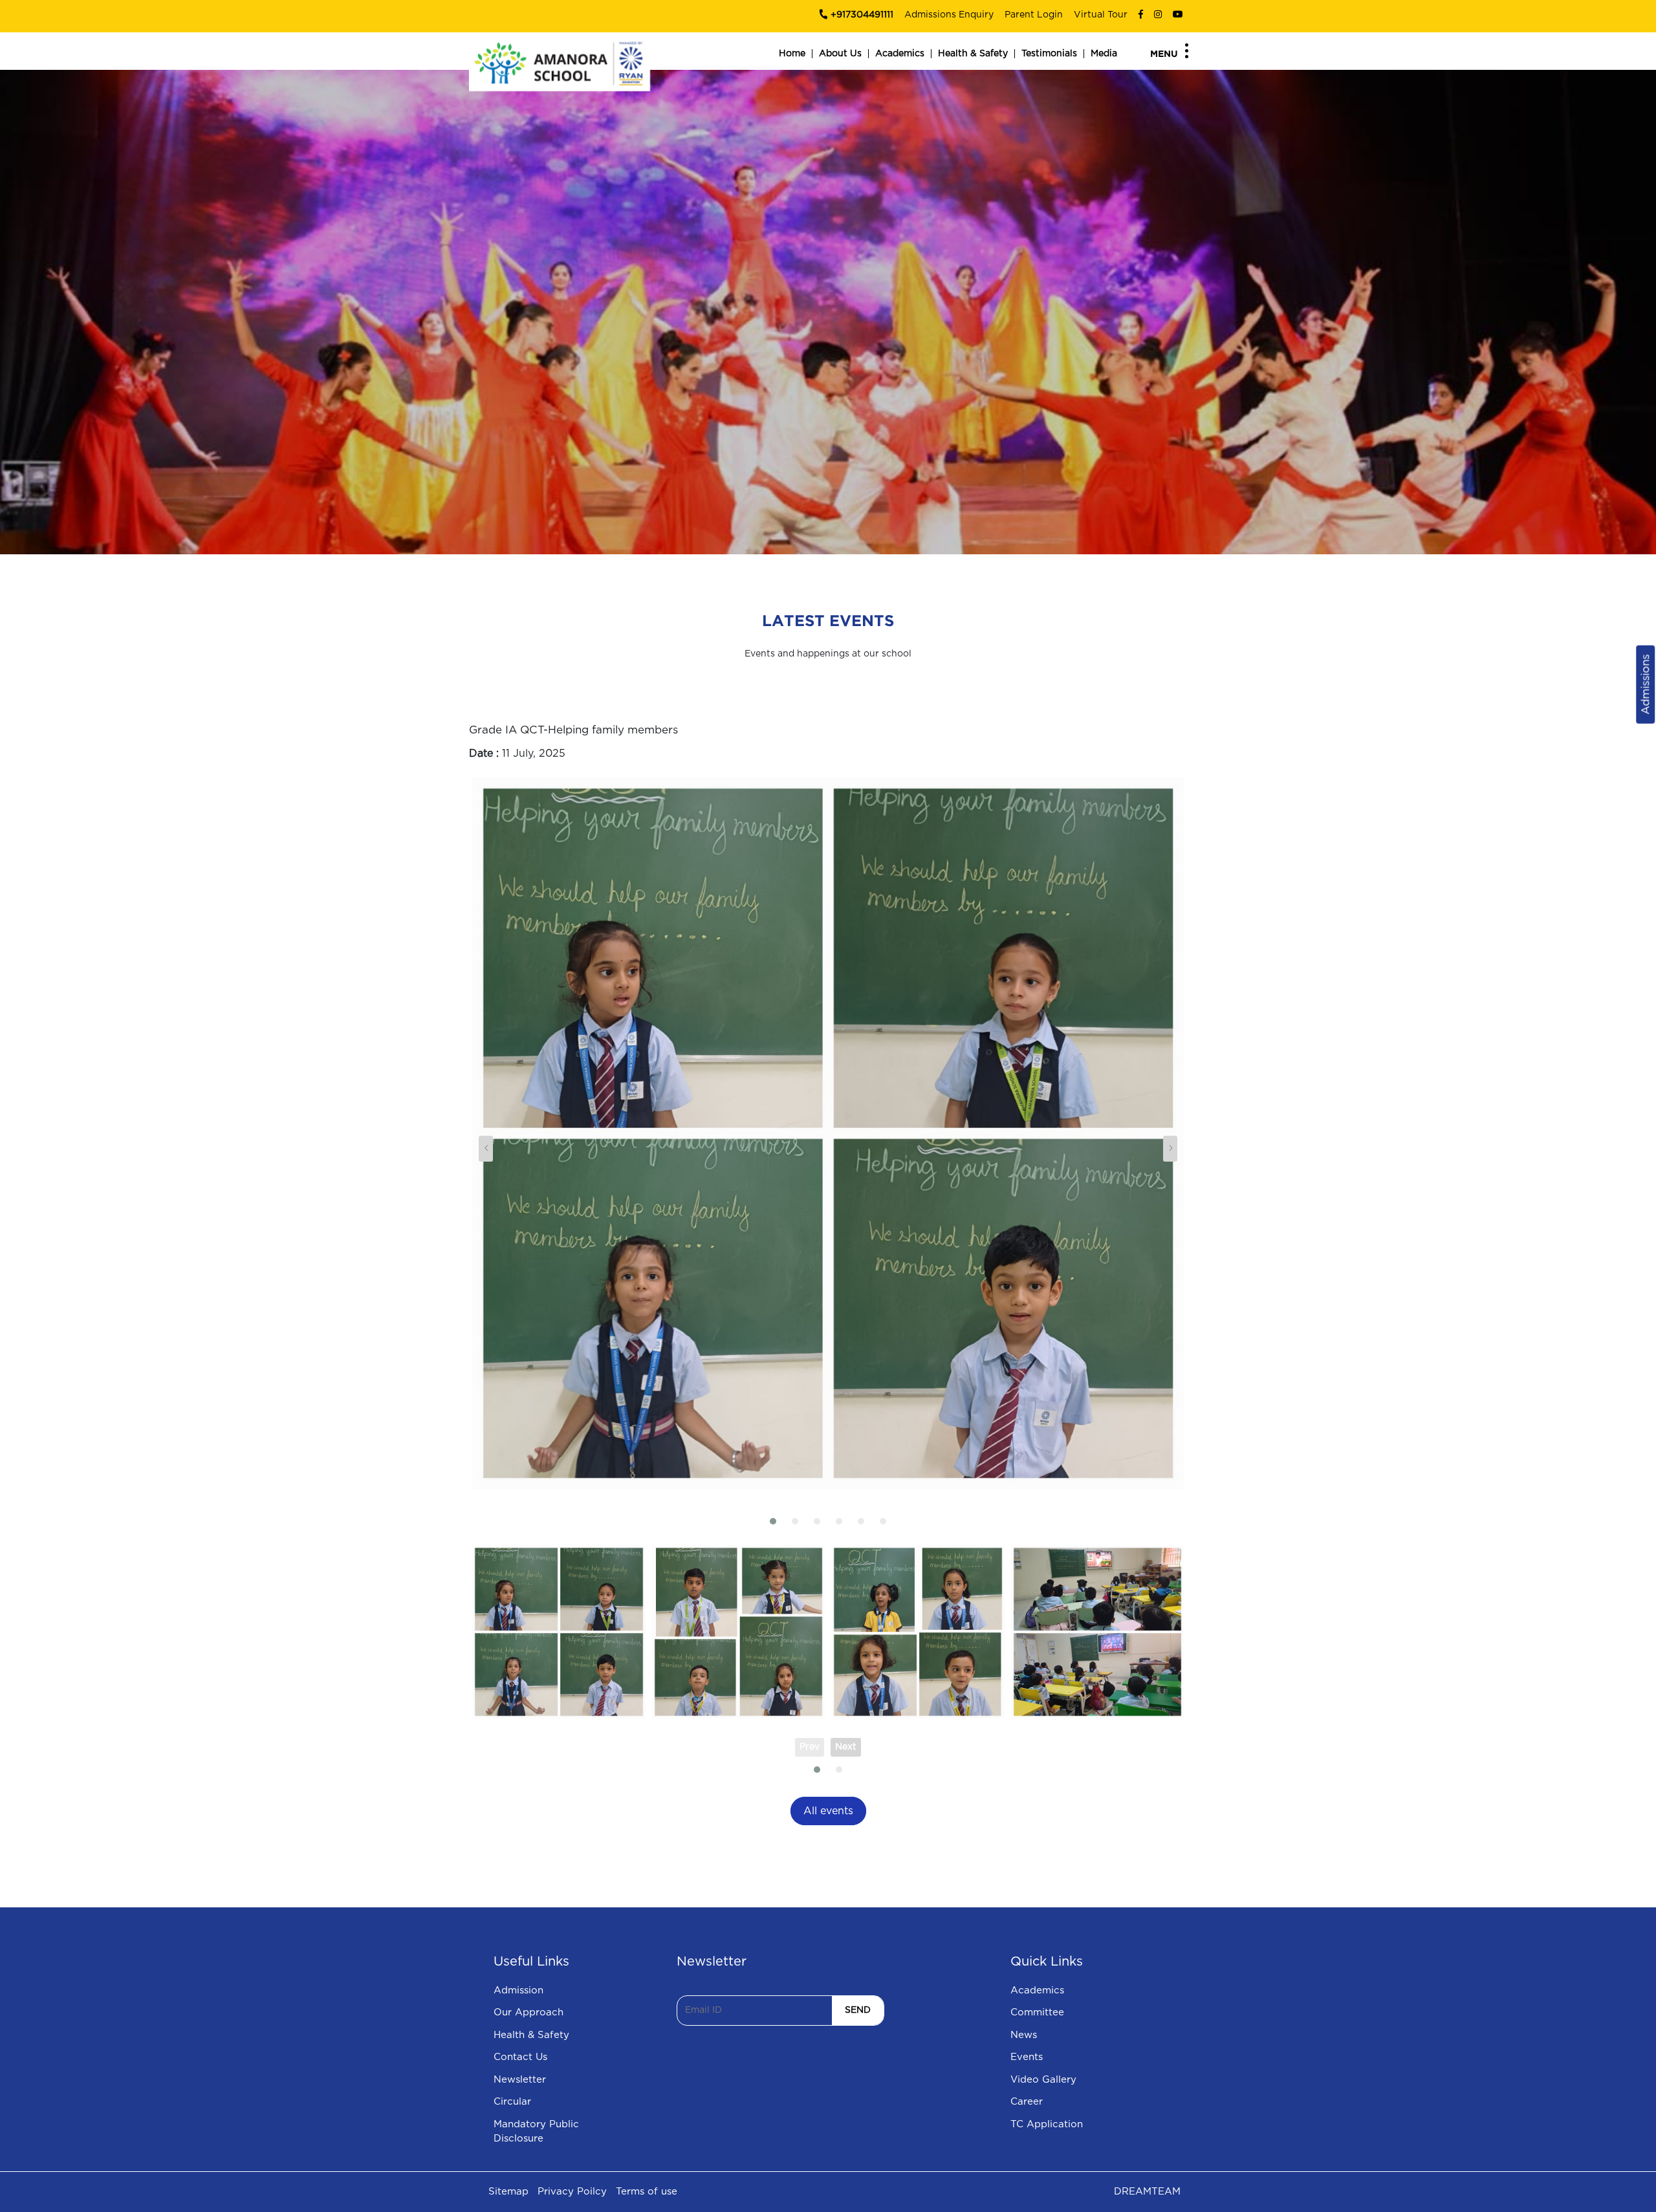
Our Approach (528, 2012)
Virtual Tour (1101, 15)
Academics (900, 54)
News (1024, 2035)
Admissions (1645, 685)
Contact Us (520, 2057)
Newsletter (520, 2080)
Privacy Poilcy (572, 2192)
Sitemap (508, 2192)
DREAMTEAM (1147, 2192)
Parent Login (1034, 15)
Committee (1037, 2012)
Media (1104, 54)
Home (792, 54)
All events (828, 1811)
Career (1027, 2102)
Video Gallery (1043, 2080)
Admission (518, 1990)
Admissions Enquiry (949, 15)
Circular (512, 2102)
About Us (840, 54)
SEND (858, 2010)
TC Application (1047, 2124)
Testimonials (1049, 54)
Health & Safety (973, 54)
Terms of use (647, 2192)
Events (1027, 2057)
